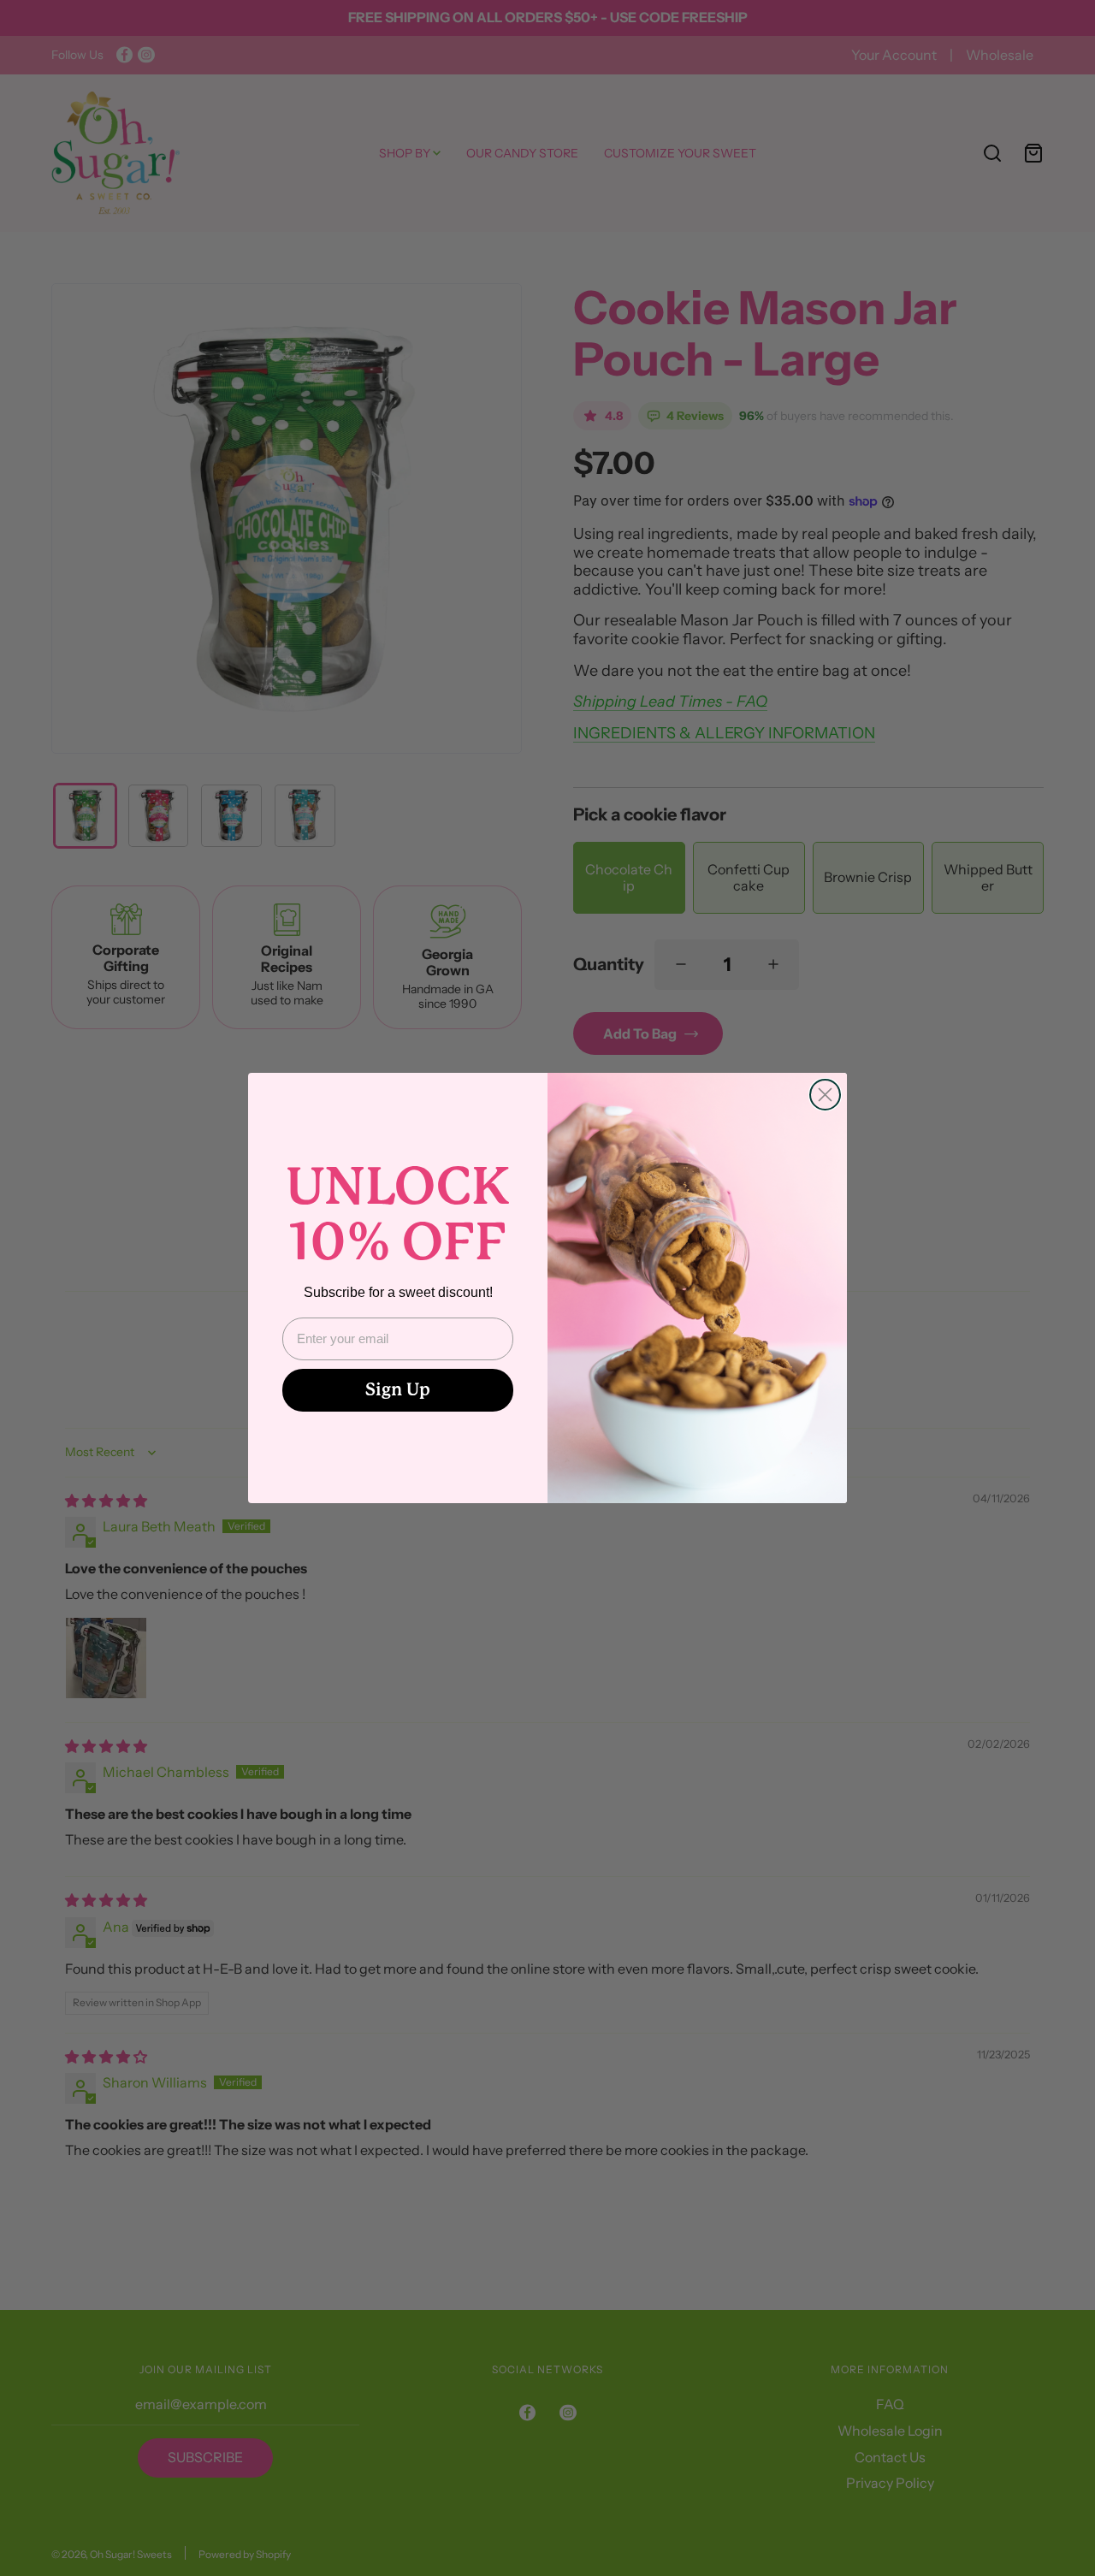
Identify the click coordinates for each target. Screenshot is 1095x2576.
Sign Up (398, 1390)
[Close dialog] (825, 1095)
